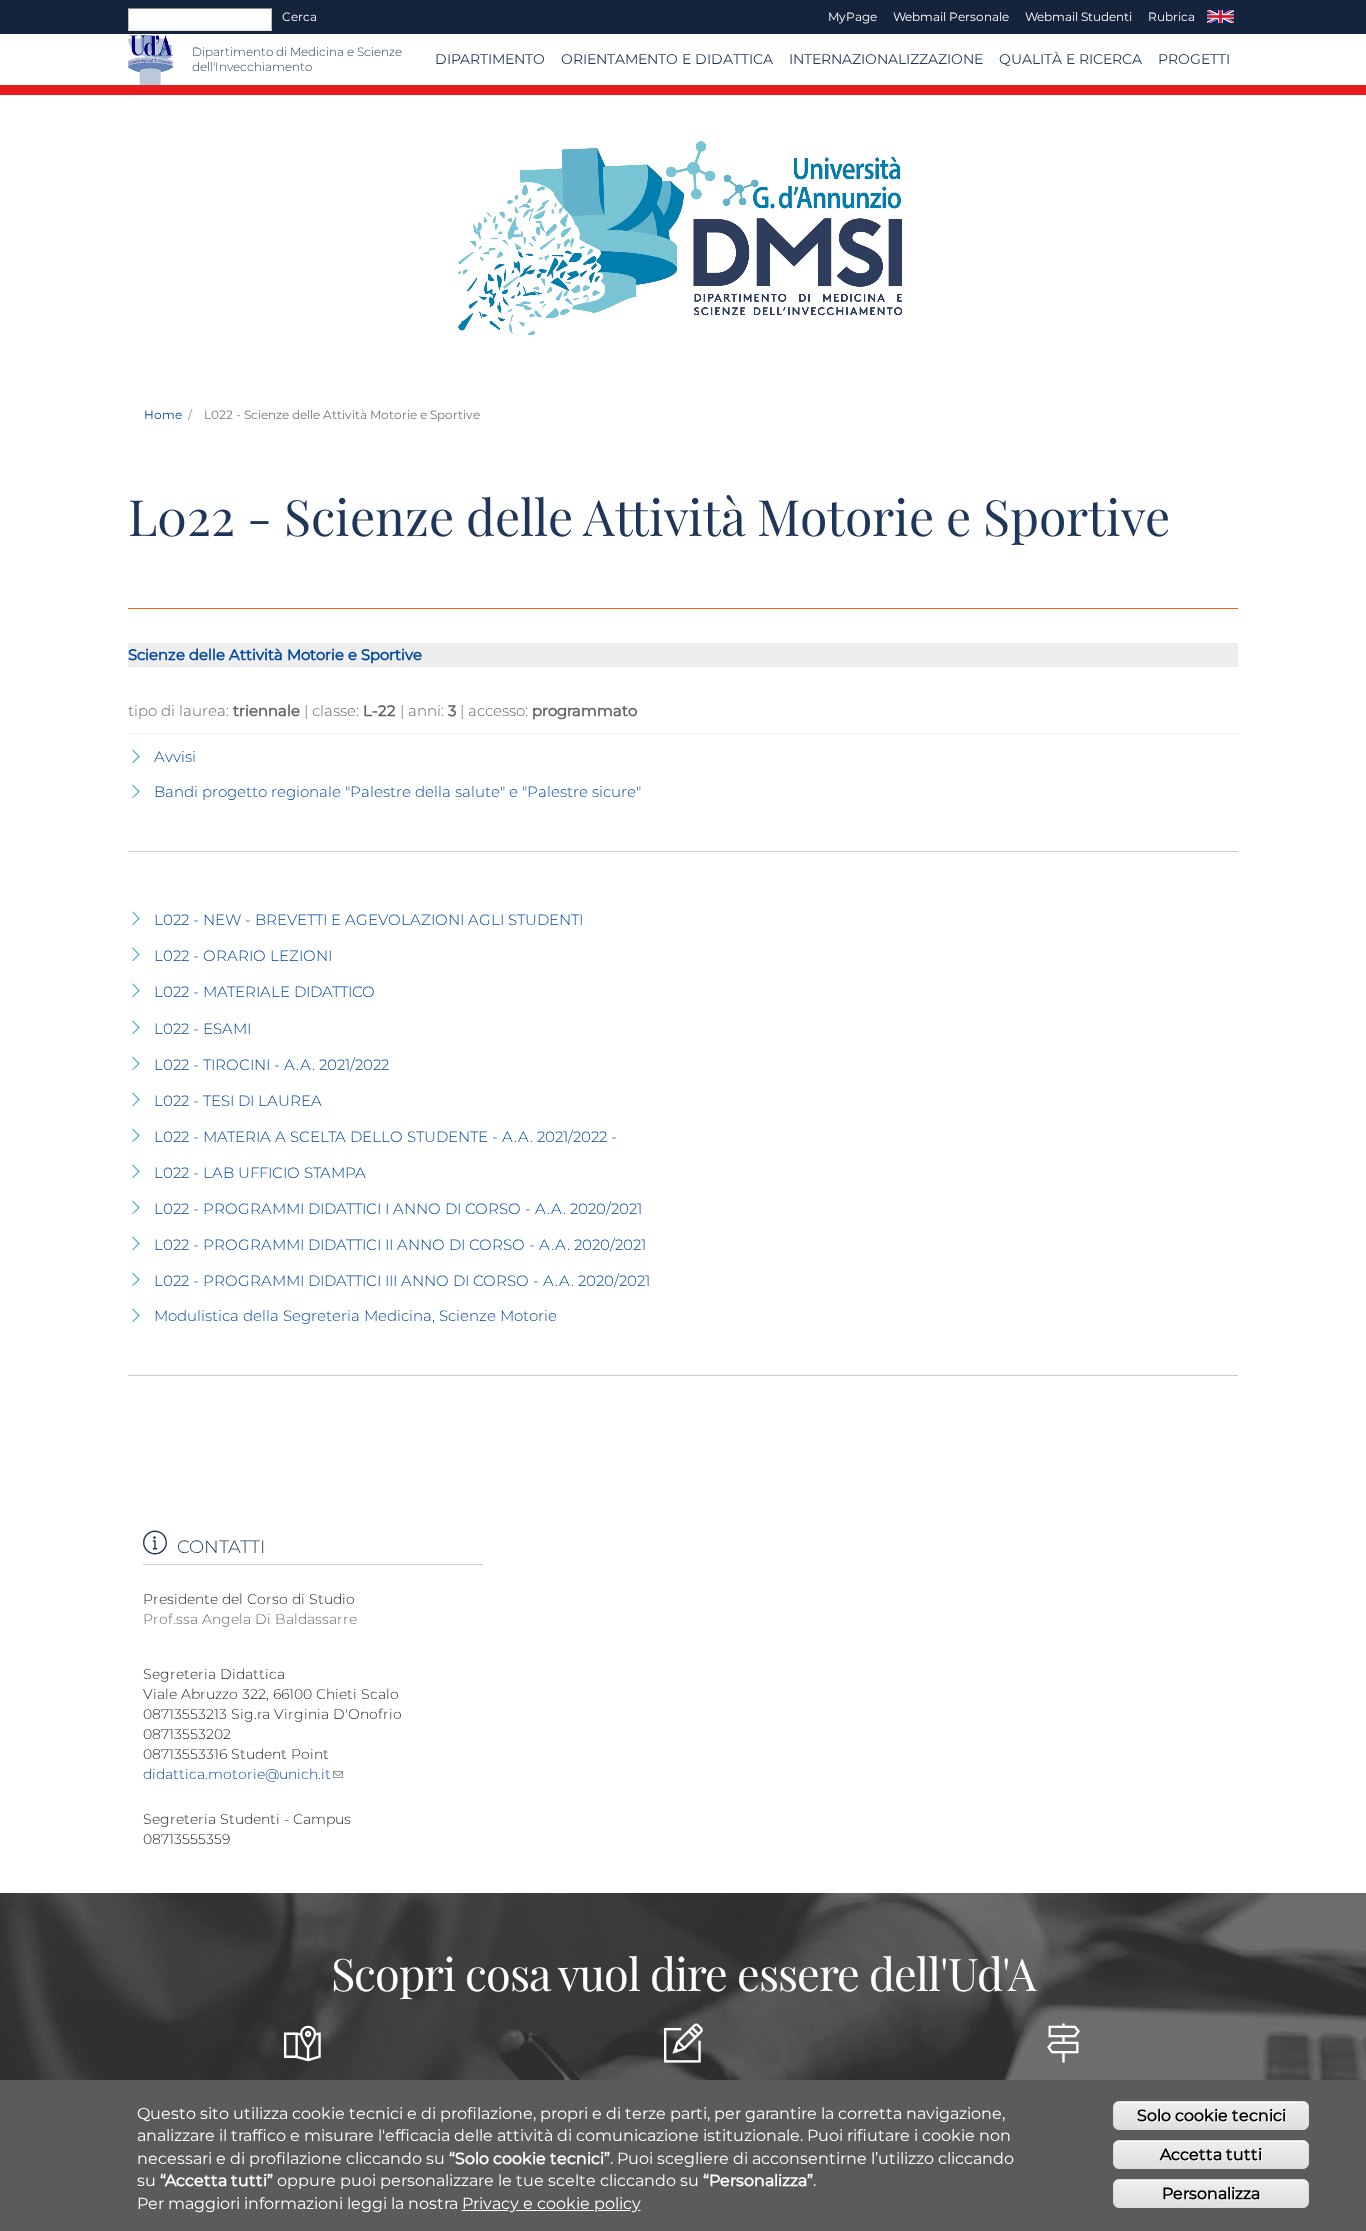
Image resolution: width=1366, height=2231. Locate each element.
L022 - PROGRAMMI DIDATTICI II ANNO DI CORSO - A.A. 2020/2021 (400, 1244)
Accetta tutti (1211, 2154)
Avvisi (175, 756)
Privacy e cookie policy (551, 2203)
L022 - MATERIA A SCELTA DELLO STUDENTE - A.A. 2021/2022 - (385, 1136)
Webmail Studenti (1078, 16)
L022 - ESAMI (202, 1028)
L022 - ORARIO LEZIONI (243, 955)
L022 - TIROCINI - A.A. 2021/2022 (271, 1064)
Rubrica (1171, 16)
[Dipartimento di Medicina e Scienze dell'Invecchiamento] (182, 59)
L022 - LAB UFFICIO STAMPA (260, 1172)
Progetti (1194, 59)
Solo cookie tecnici (1211, 2115)
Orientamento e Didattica (667, 59)
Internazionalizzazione (886, 59)
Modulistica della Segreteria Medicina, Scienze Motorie (355, 1315)
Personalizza (1211, 2193)
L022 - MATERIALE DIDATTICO (264, 991)
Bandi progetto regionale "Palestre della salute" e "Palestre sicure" (397, 791)
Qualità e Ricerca (1070, 59)
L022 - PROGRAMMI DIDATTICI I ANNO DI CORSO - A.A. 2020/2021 (398, 1208)
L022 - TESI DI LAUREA (238, 1100)
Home (163, 414)
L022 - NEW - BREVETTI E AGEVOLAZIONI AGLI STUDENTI (368, 919)
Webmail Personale (951, 16)
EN (1220, 17)
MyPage (852, 16)
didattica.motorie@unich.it (237, 1774)
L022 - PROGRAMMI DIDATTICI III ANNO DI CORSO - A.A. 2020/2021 (402, 1280)
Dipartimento (490, 59)
